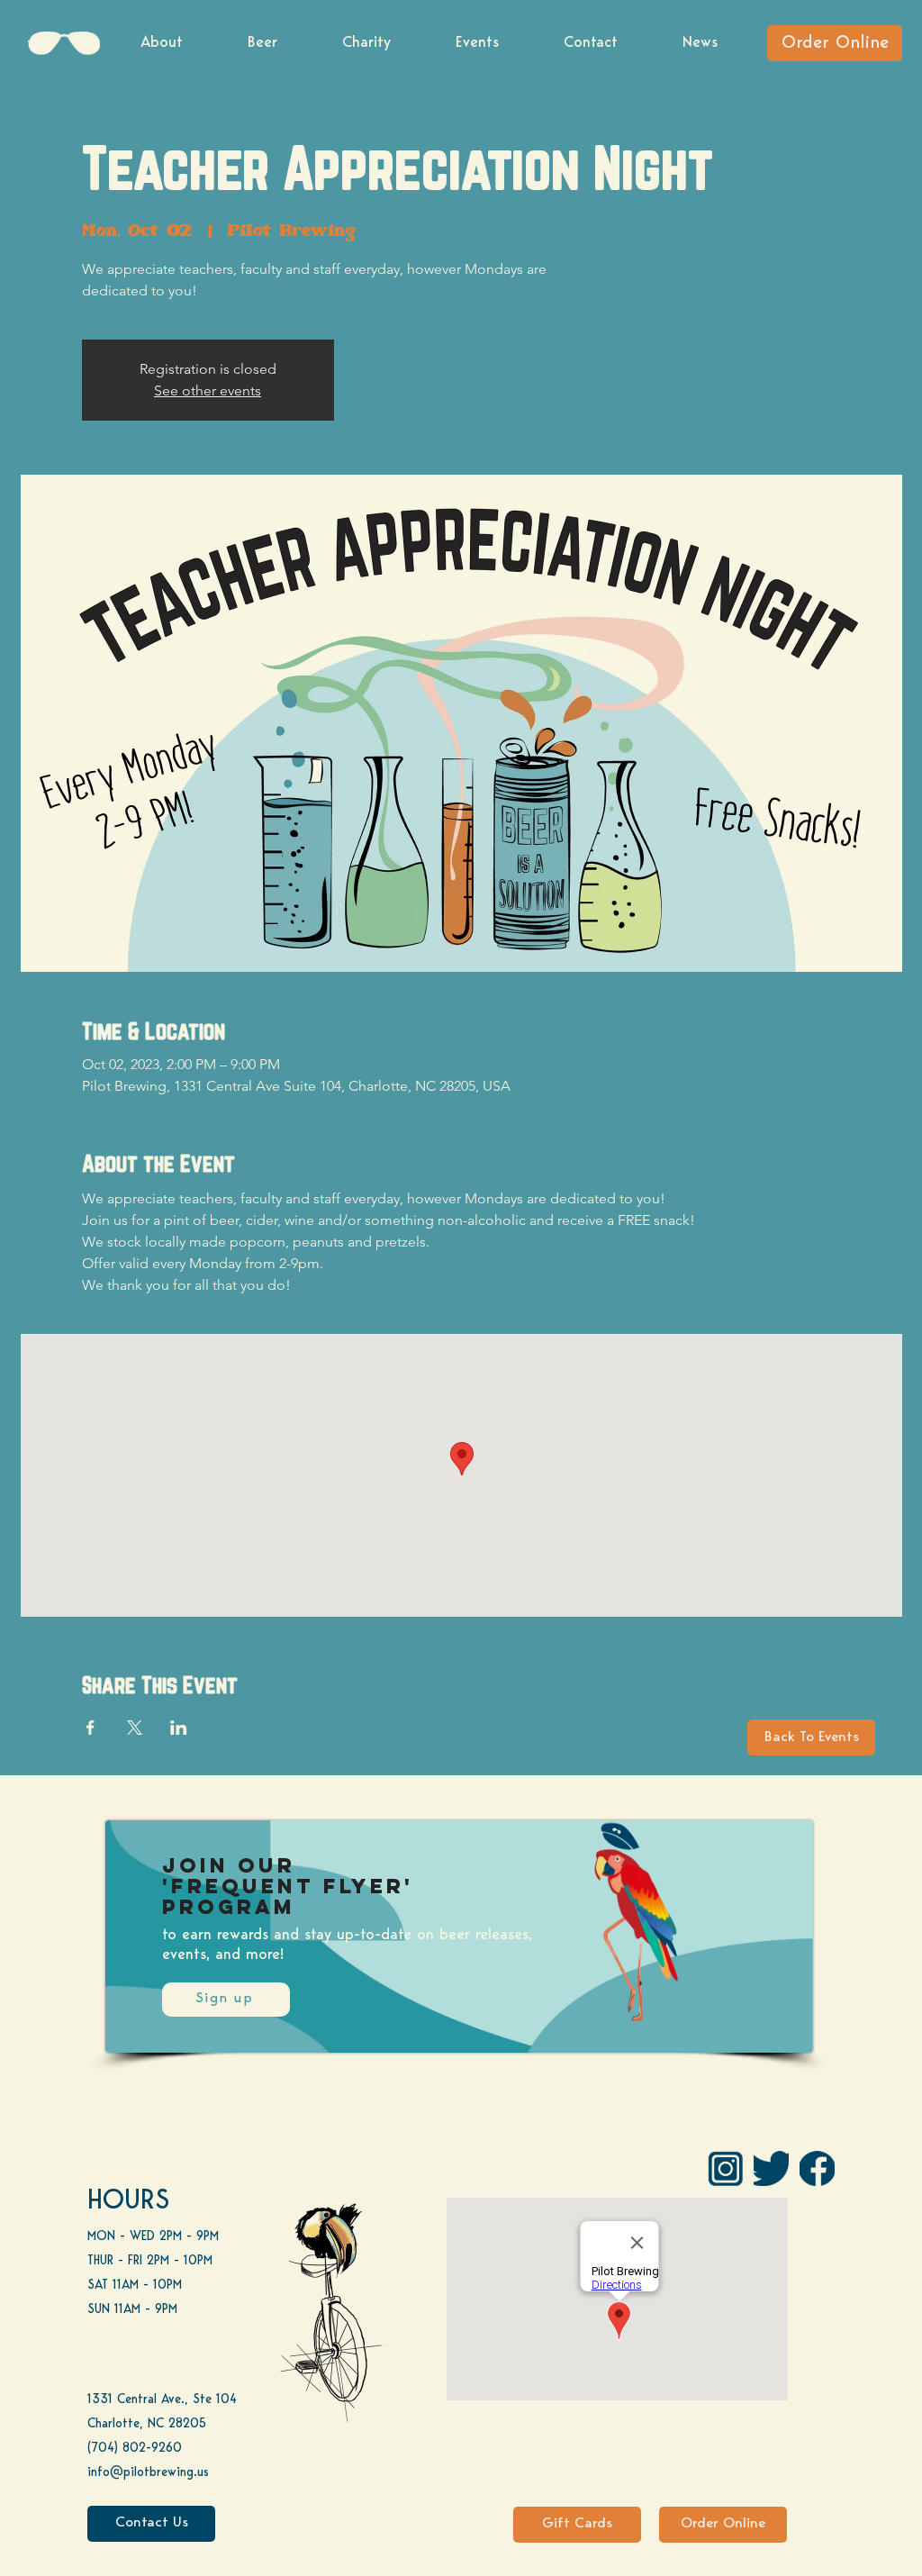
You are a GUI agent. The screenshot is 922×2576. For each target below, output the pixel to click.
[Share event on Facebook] (90, 1728)
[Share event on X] (135, 1728)
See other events (208, 390)
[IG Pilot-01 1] (725, 2168)
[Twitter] (771, 2168)
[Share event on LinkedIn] (179, 1728)
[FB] (817, 2168)
